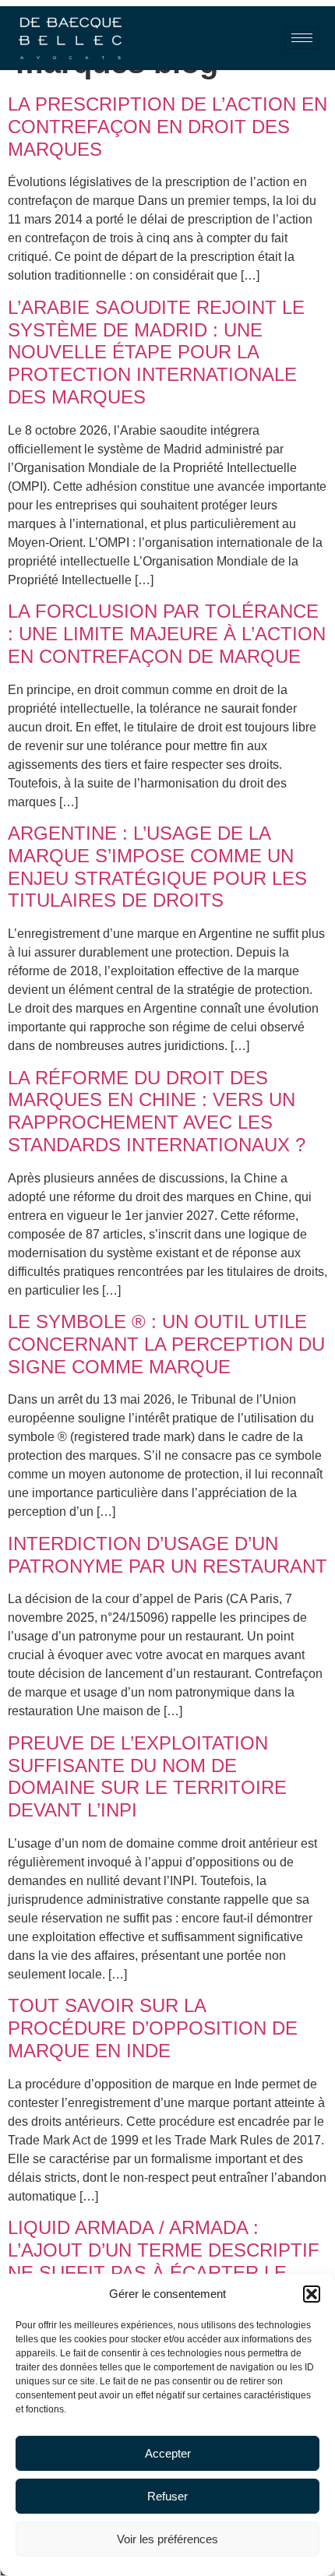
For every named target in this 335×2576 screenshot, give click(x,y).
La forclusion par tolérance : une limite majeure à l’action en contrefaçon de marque (167, 634)
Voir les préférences (167, 2539)
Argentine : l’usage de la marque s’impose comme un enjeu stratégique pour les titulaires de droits (157, 867)
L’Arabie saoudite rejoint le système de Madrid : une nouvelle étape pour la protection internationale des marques (156, 352)
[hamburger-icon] (302, 38)
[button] (312, 2294)
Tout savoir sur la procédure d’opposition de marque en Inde (153, 2028)
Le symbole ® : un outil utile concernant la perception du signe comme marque (166, 1344)
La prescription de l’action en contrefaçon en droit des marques (167, 127)
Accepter (168, 2453)
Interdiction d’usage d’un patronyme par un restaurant (167, 1555)
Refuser (167, 2496)
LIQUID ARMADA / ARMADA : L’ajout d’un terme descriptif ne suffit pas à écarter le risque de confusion (164, 2261)
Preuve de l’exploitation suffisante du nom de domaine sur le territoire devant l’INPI (147, 1776)
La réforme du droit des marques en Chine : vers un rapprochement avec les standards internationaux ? (157, 1111)
